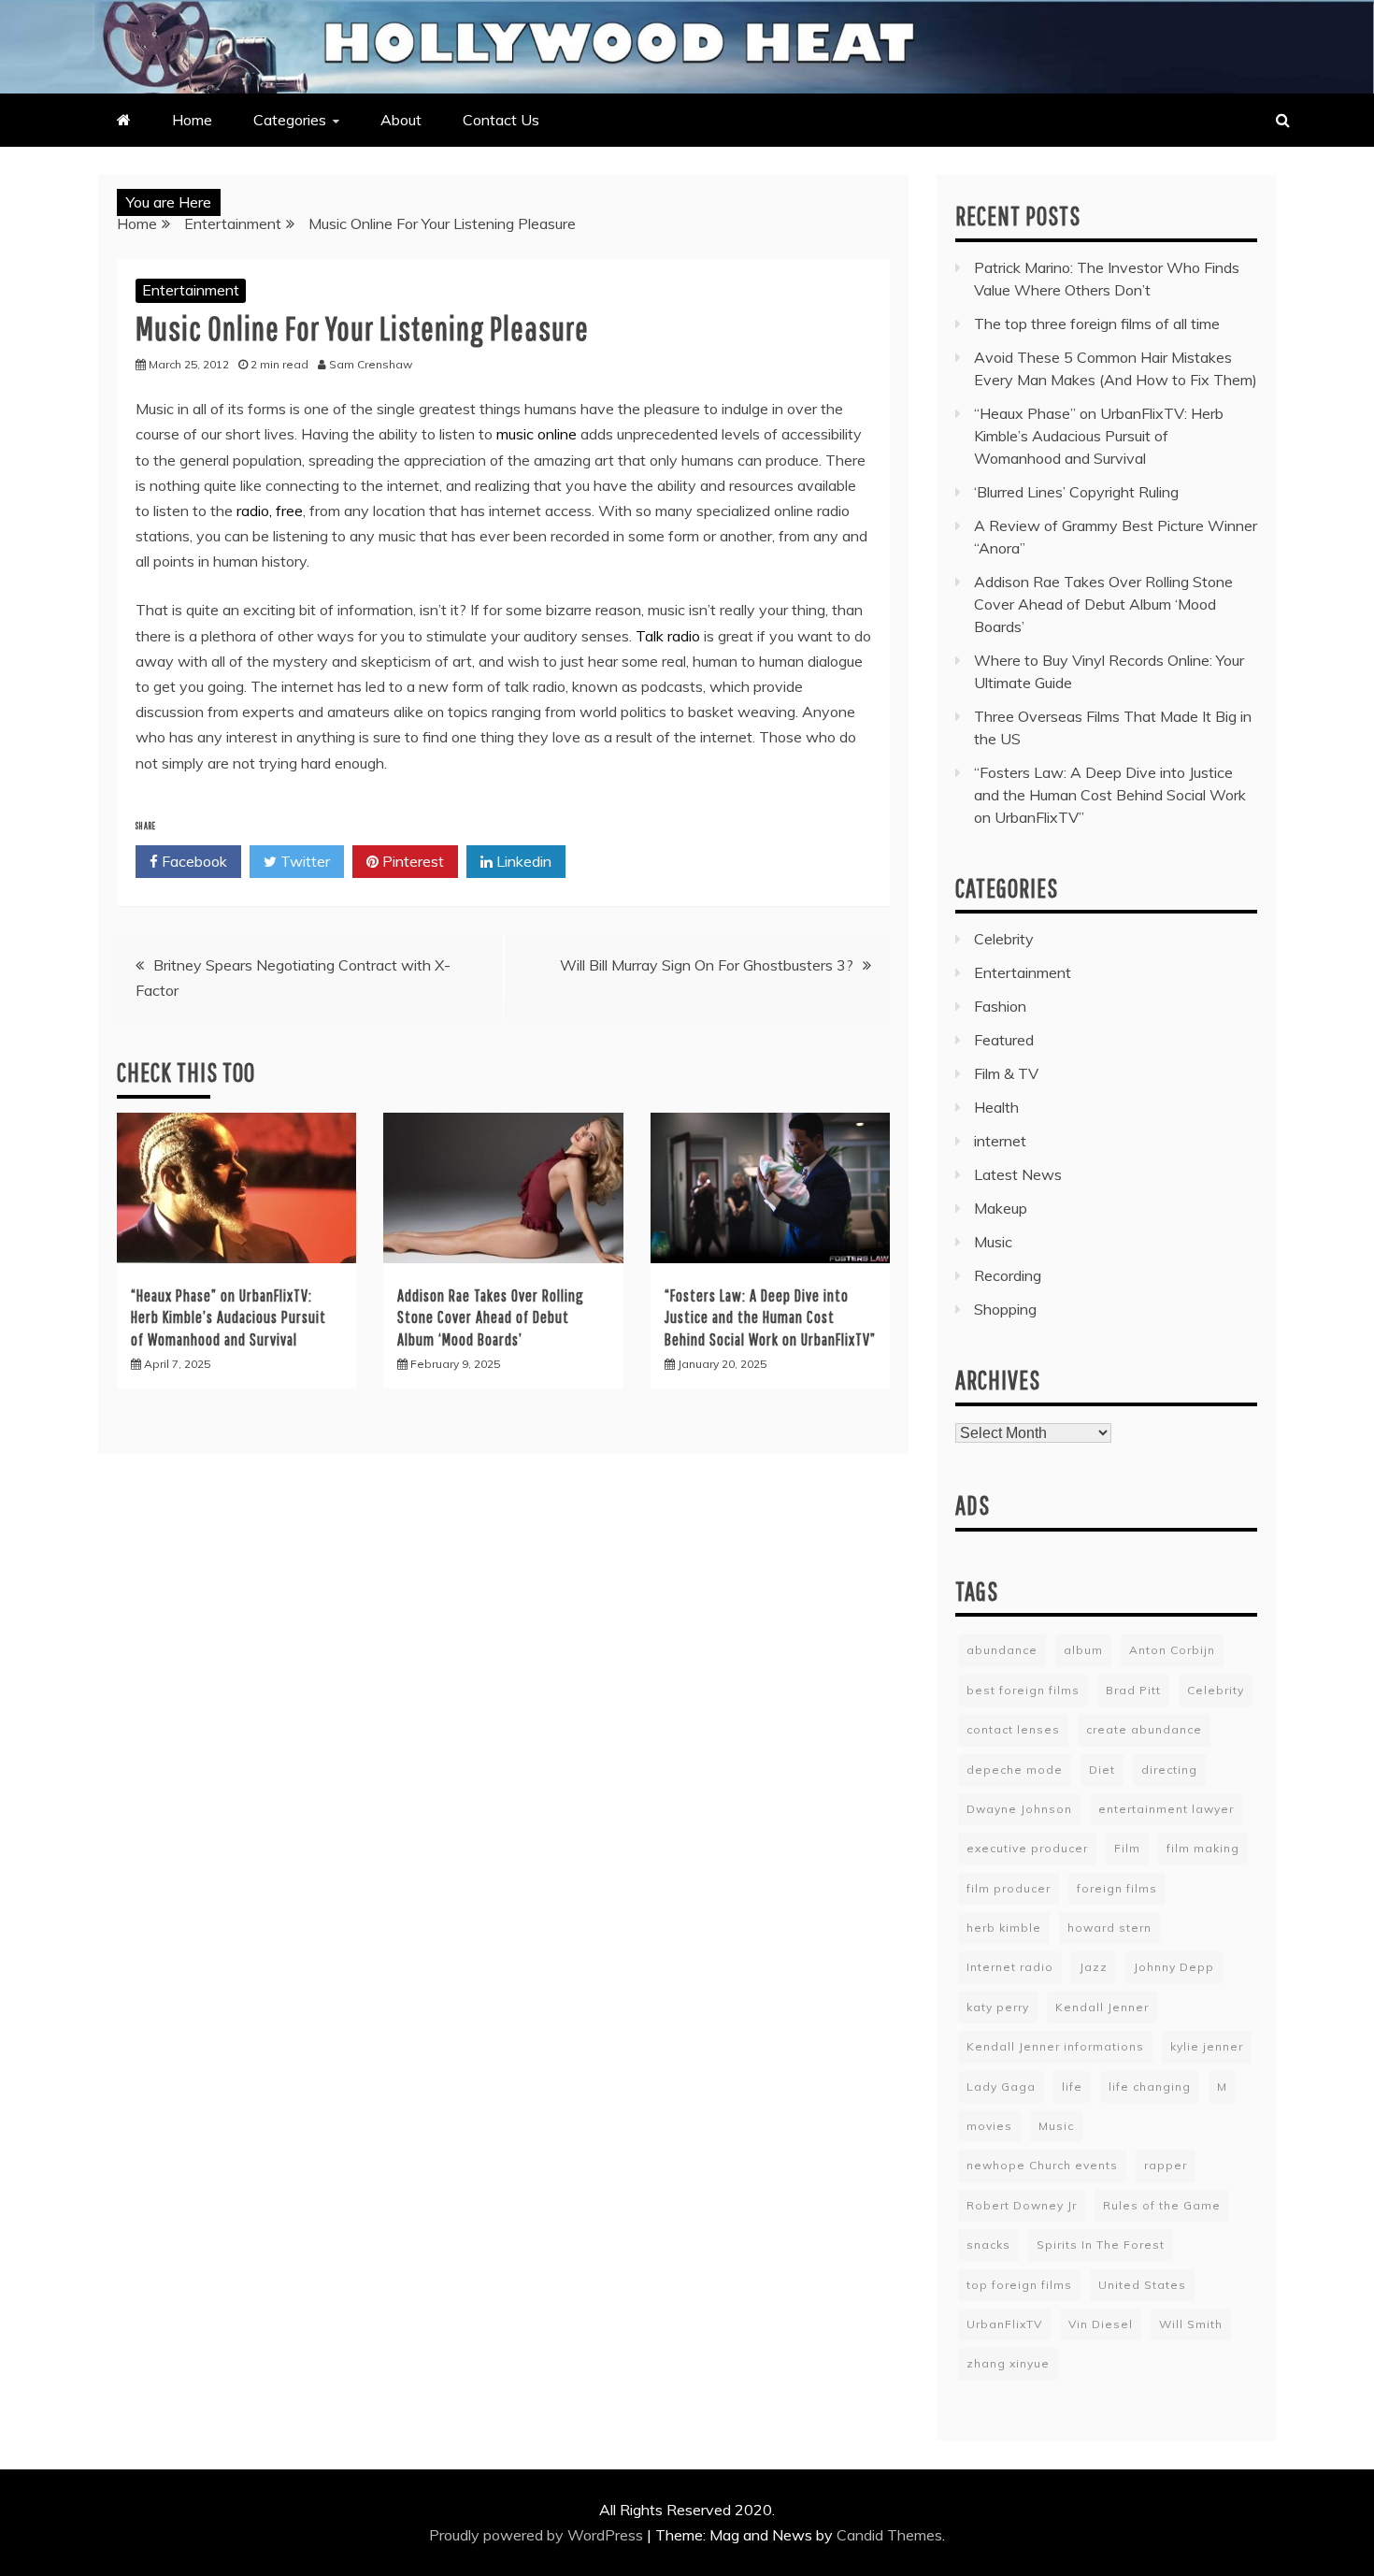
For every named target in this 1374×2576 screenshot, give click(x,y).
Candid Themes (889, 2535)
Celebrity (1004, 939)
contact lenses (1013, 1729)
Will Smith (1191, 2324)
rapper (1166, 2165)
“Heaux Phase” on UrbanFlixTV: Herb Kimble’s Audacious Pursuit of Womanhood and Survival (229, 1317)
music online (537, 434)
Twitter (303, 861)
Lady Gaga (1001, 2087)
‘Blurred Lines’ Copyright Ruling (1076, 492)
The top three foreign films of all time (1097, 324)
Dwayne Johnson (1019, 1809)
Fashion (1000, 1006)
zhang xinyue (1008, 2363)
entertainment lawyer (1166, 1809)
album (1083, 1650)
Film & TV (1006, 1073)
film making (1203, 1848)
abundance (1002, 1650)
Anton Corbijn (1172, 1650)
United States (1142, 2285)
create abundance (1144, 1729)
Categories (290, 120)
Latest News (1018, 1174)
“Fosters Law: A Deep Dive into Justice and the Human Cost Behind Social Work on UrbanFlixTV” (770, 1317)
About (401, 120)
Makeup (1001, 1208)
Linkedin (522, 861)
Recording (1008, 1275)
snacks (988, 2245)
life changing (1150, 2087)
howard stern (1109, 1928)
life (1072, 2087)
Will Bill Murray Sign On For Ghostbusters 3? (707, 965)
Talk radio (668, 636)
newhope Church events (1042, 2165)
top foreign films (1019, 2285)
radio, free (270, 511)
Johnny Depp (1174, 1967)
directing (1169, 1770)
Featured (1004, 1040)
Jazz (1094, 1967)
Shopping (1005, 1309)
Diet (1102, 1770)
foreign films (1117, 1888)
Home (192, 120)
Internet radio (1010, 1967)
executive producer (1027, 1848)
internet (1000, 1141)
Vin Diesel (1101, 2324)
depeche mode (1015, 1770)
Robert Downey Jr (1022, 2205)
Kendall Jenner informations (1055, 2046)
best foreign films (1023, 1690)
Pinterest (411, 861)
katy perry (998, 2007)
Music (993, 1242)
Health (996, 1107)
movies (989, 2126)
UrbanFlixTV (1004, 2324)
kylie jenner (1207, 2046)
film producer (1009, 1888)
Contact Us (501, 120)
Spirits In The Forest (1101, 2245)
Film (1127, 1848)
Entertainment (191, 290)
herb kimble (1004, 1928)
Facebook (193, 861)
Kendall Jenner (1102, 2007)
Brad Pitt (1133, 1690)
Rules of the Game (1162, 2205)
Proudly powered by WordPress (538, 2535)
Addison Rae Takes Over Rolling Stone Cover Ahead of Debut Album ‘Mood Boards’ (491, 1317)
